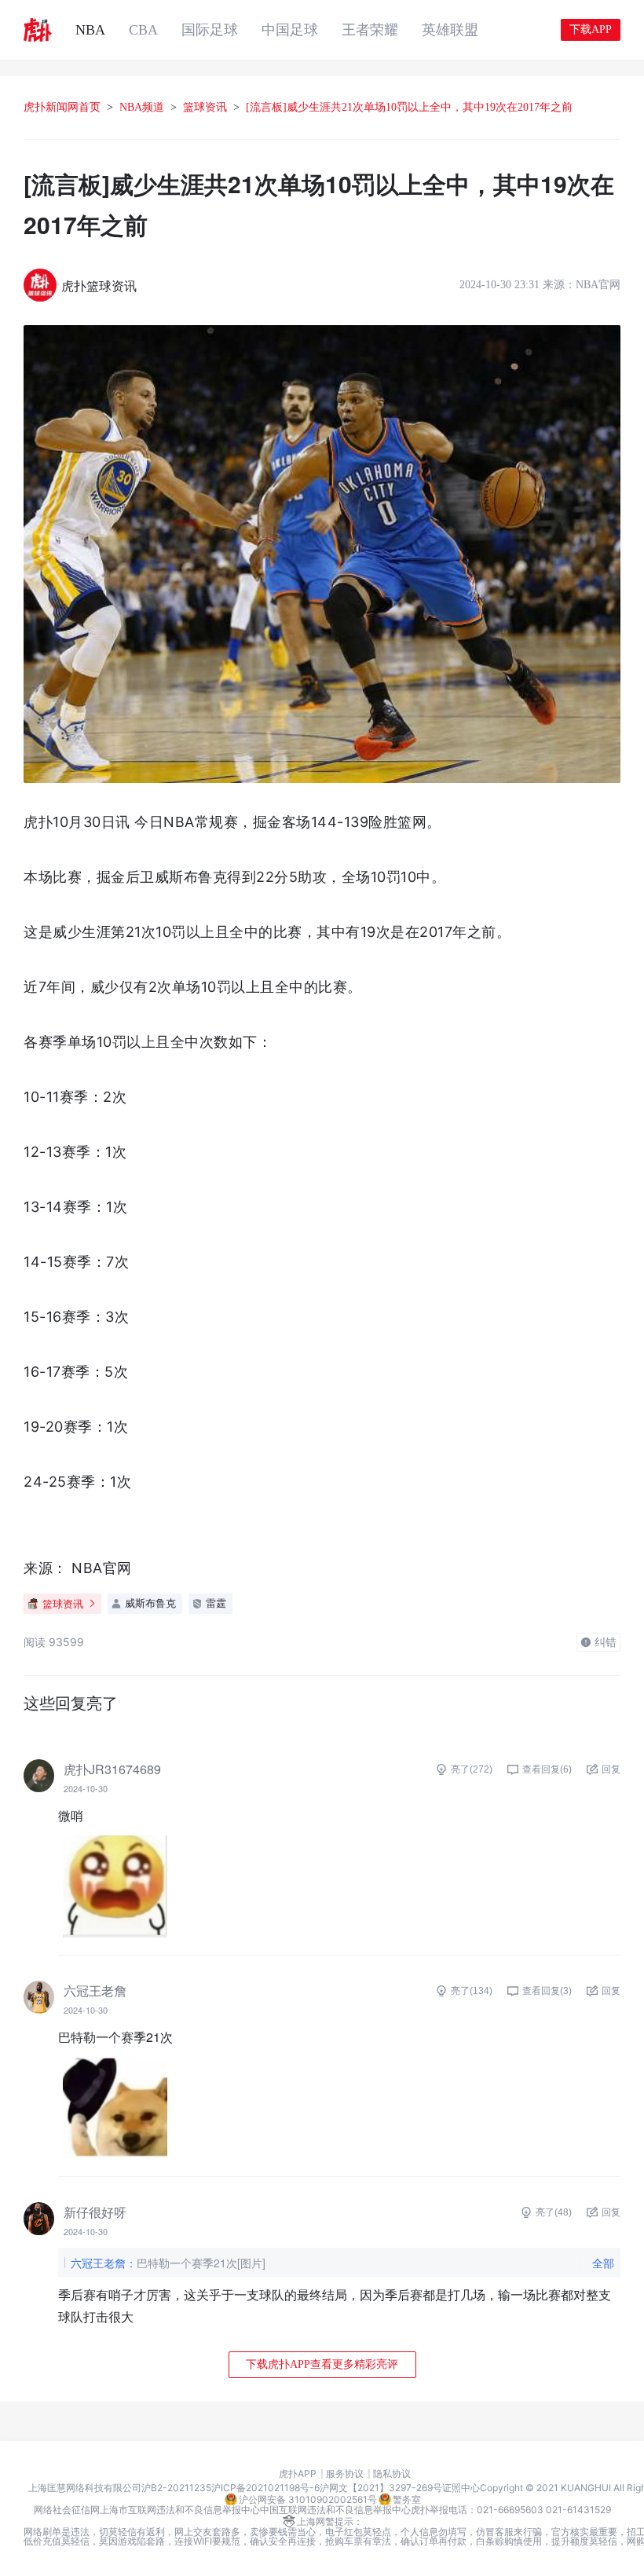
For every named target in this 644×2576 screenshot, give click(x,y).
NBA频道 (142, 107)
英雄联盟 (450, 30)
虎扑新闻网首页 (62, 107)
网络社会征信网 (67, 2510)
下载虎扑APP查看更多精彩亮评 (322, 2364)
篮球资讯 (205, 107)
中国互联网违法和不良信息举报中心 (335, 2510)
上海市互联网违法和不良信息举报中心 (180, 2510)
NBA (90, 30)
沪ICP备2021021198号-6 (265, 2488)
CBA (143, 30)
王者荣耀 (370, 30)
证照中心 (461, 2488)
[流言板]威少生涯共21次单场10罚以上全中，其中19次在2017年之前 (409, 107)
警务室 (407, 2499)
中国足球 (290, 30)
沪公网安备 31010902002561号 (308, 2499)
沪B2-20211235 (176, 2488)
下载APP (591, 29)
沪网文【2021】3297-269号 (381, 2488)
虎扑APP (298, 2474)
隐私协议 (392, 2474)
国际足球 (210, 30)
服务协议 (345, 2474)
